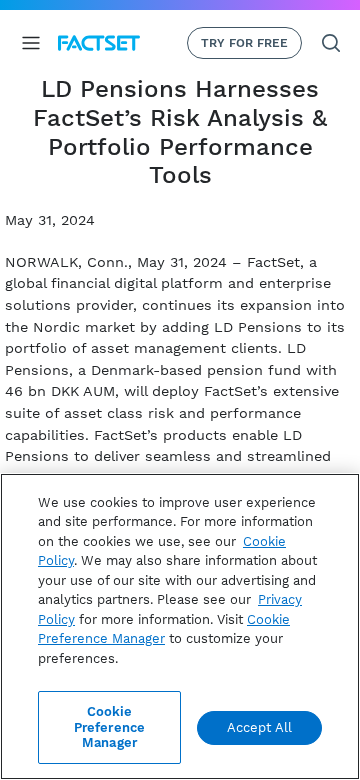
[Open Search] (331, 43)
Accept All (259, 727)
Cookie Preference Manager (109, 727)
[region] (180, 626)
